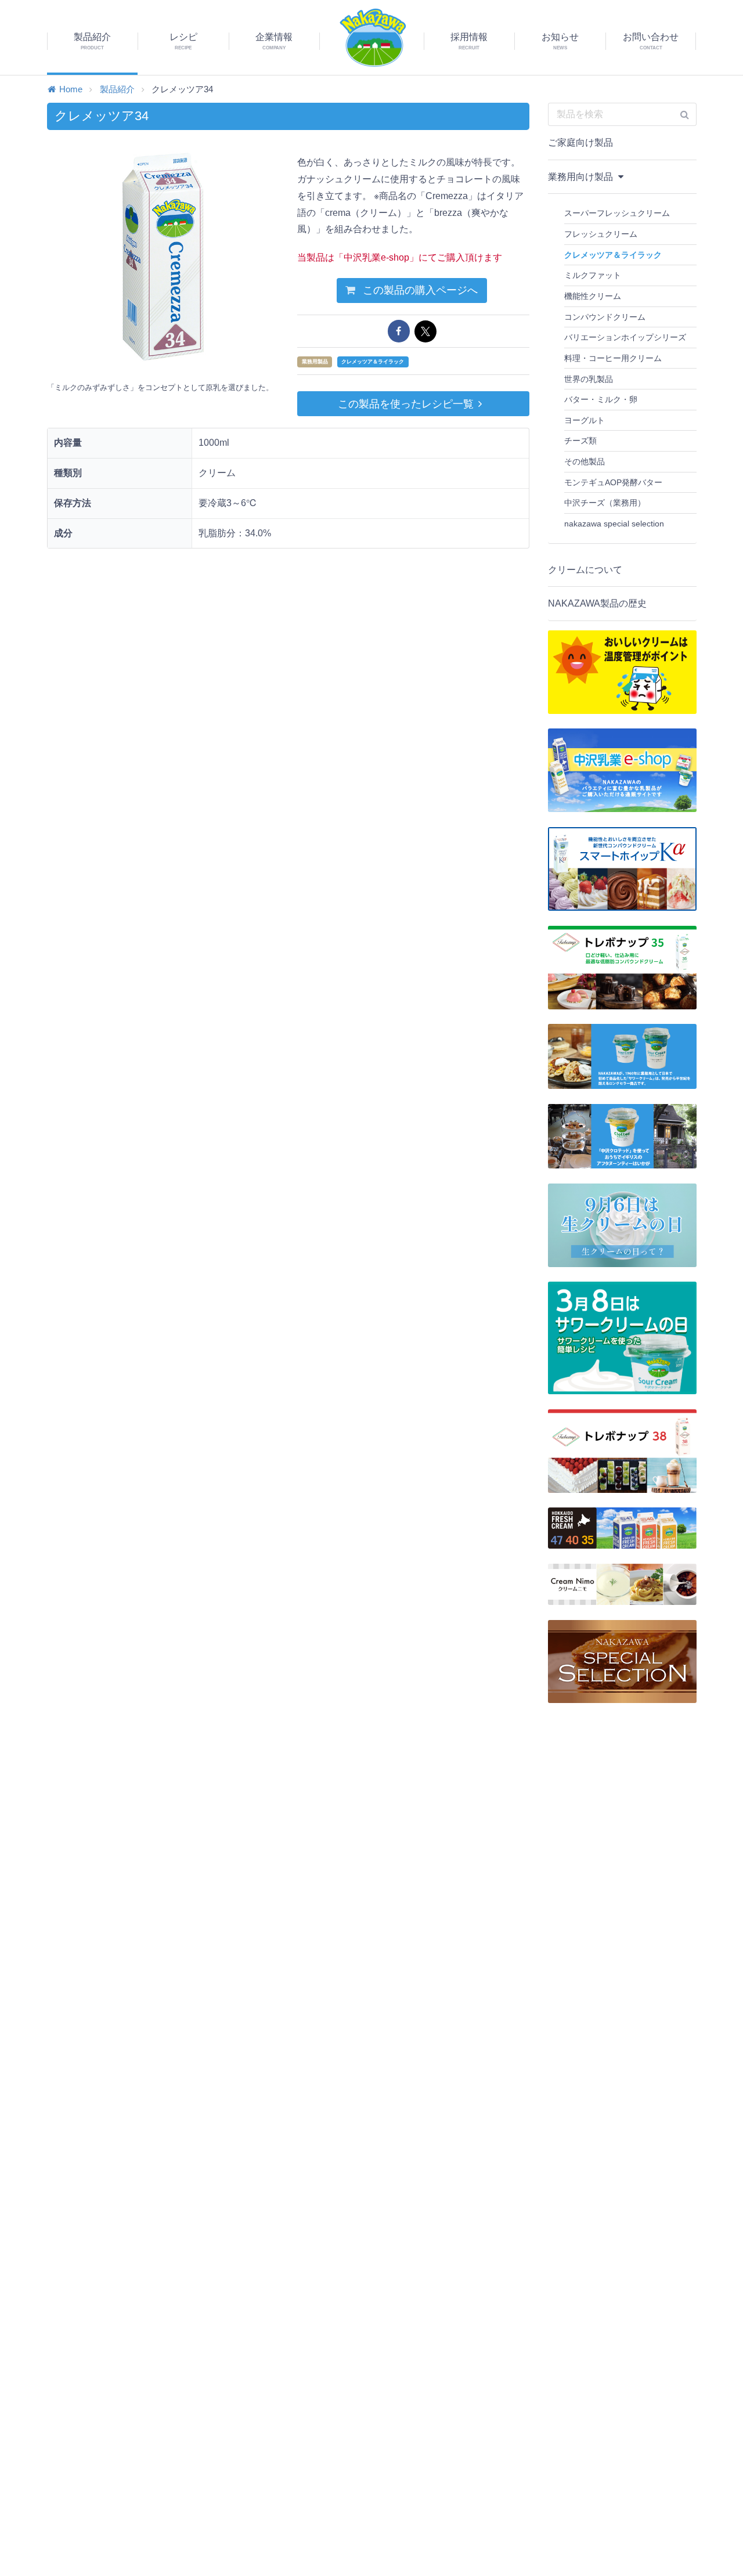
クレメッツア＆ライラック (373, 362)
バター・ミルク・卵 (601, 399)
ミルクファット (593, 275)
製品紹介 (117, 89)
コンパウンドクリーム (605, 317)
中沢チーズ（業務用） (605, 503)
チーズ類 (580, 441)
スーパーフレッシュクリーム (617, 213)
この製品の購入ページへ (419, 290)
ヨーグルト (585, 420)
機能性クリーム (593, 296)
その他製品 (585, 461)
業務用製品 (315, 362)
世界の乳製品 (589, 379)
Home (71, 89)
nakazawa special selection (614, 524)
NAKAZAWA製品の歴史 (597, 603)
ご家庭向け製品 (580, 142)
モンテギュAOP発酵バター (613, 482)
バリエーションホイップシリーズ (625, 337)
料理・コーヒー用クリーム (613, 358)
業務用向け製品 (582, 177)
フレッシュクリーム (601, 234)
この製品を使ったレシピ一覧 (406, 404)
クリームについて (585, 570)
